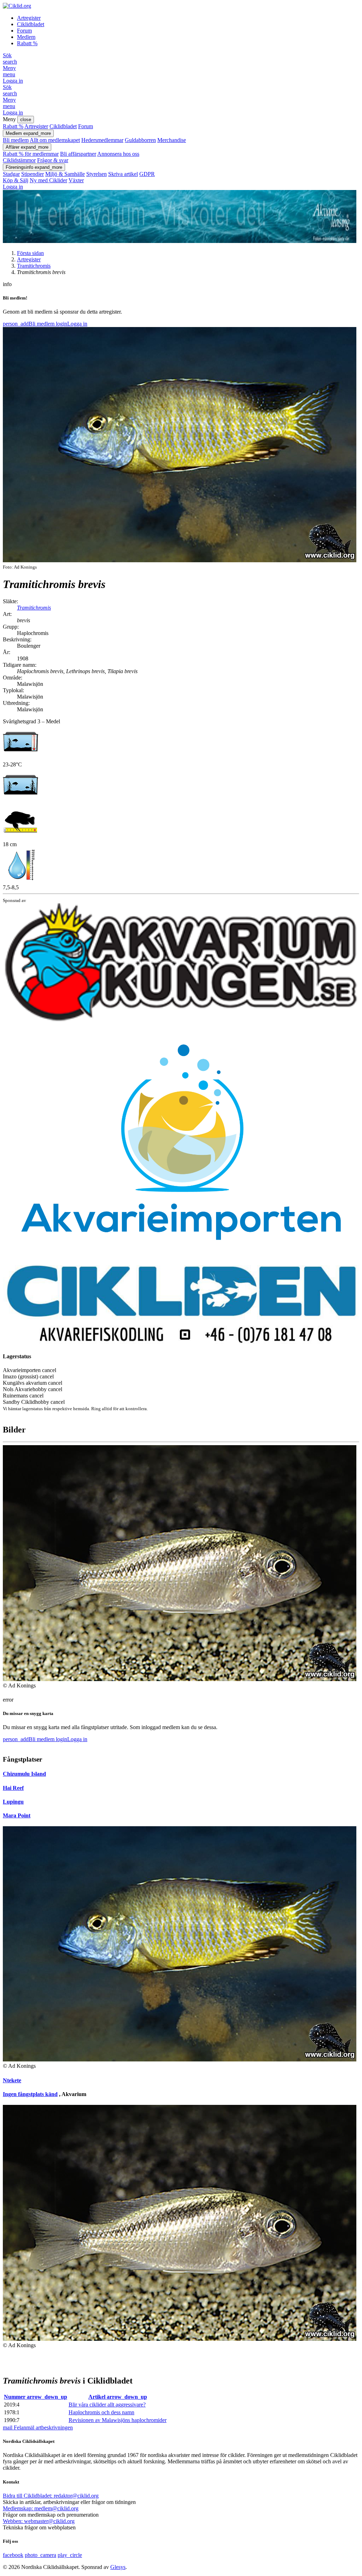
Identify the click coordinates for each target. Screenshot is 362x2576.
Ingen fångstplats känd (30, 2094)
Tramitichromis (34, 266)
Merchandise (172, 140)
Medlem (26, 37)
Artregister (29, 18)
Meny (9, 71)
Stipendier (33, 174)
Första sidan (30, 253)
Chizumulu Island (24, 1774)
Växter (76, 180)
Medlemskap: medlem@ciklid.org (41, 2508)
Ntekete (12, 2080)
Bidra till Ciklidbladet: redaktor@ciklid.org (51, 2496)
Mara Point (17, 1815)
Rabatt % (27, 43)
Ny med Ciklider (48, 180)
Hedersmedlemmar (102, 140)
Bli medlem (16, 140)
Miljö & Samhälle (65, 174)
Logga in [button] (72, 324)
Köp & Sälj (16, 180)
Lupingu (13, 1802)
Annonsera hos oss (118, 154)
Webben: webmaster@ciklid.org (39, 2521)
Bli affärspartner (78, 154)
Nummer (36, 2397)
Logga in (13, 81)
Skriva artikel (123, 174)
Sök (10, 58)
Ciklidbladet (31, 24)
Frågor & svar (53, 160)
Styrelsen (97, 174)
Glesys (118, 2567)
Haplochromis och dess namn (101, 2412)
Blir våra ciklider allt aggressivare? (107, 2405)
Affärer (27, 147)
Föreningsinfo (34, 167)
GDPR (147, 174)
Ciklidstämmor (19, 160)
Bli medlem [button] (29, 324)
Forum (24, 31)
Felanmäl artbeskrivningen (38, 2427)
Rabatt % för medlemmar (31, 154)
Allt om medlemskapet (55, 140)
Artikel (118, 2397)
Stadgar (11, 174)
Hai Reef (13, 1788)
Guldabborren (140, 140)
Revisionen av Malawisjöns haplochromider (118, 2420)
